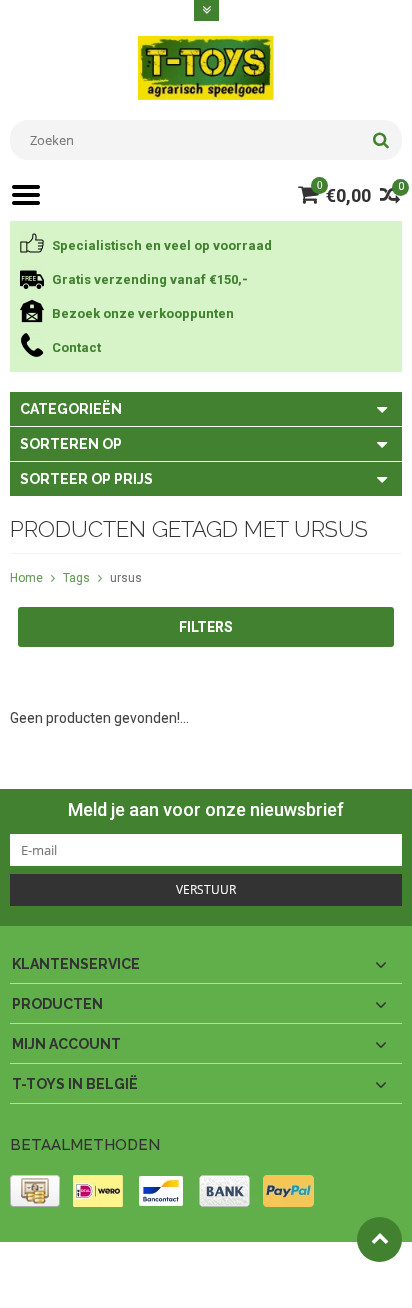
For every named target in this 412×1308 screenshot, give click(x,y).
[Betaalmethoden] (35, 1191)
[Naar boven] (379, 1239)
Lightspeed (40, 1284)
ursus (126, 578)
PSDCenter (271, 1266)
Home (26, 578)
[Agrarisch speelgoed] (205, 67)
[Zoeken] (380, 140)
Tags (76, 578)
